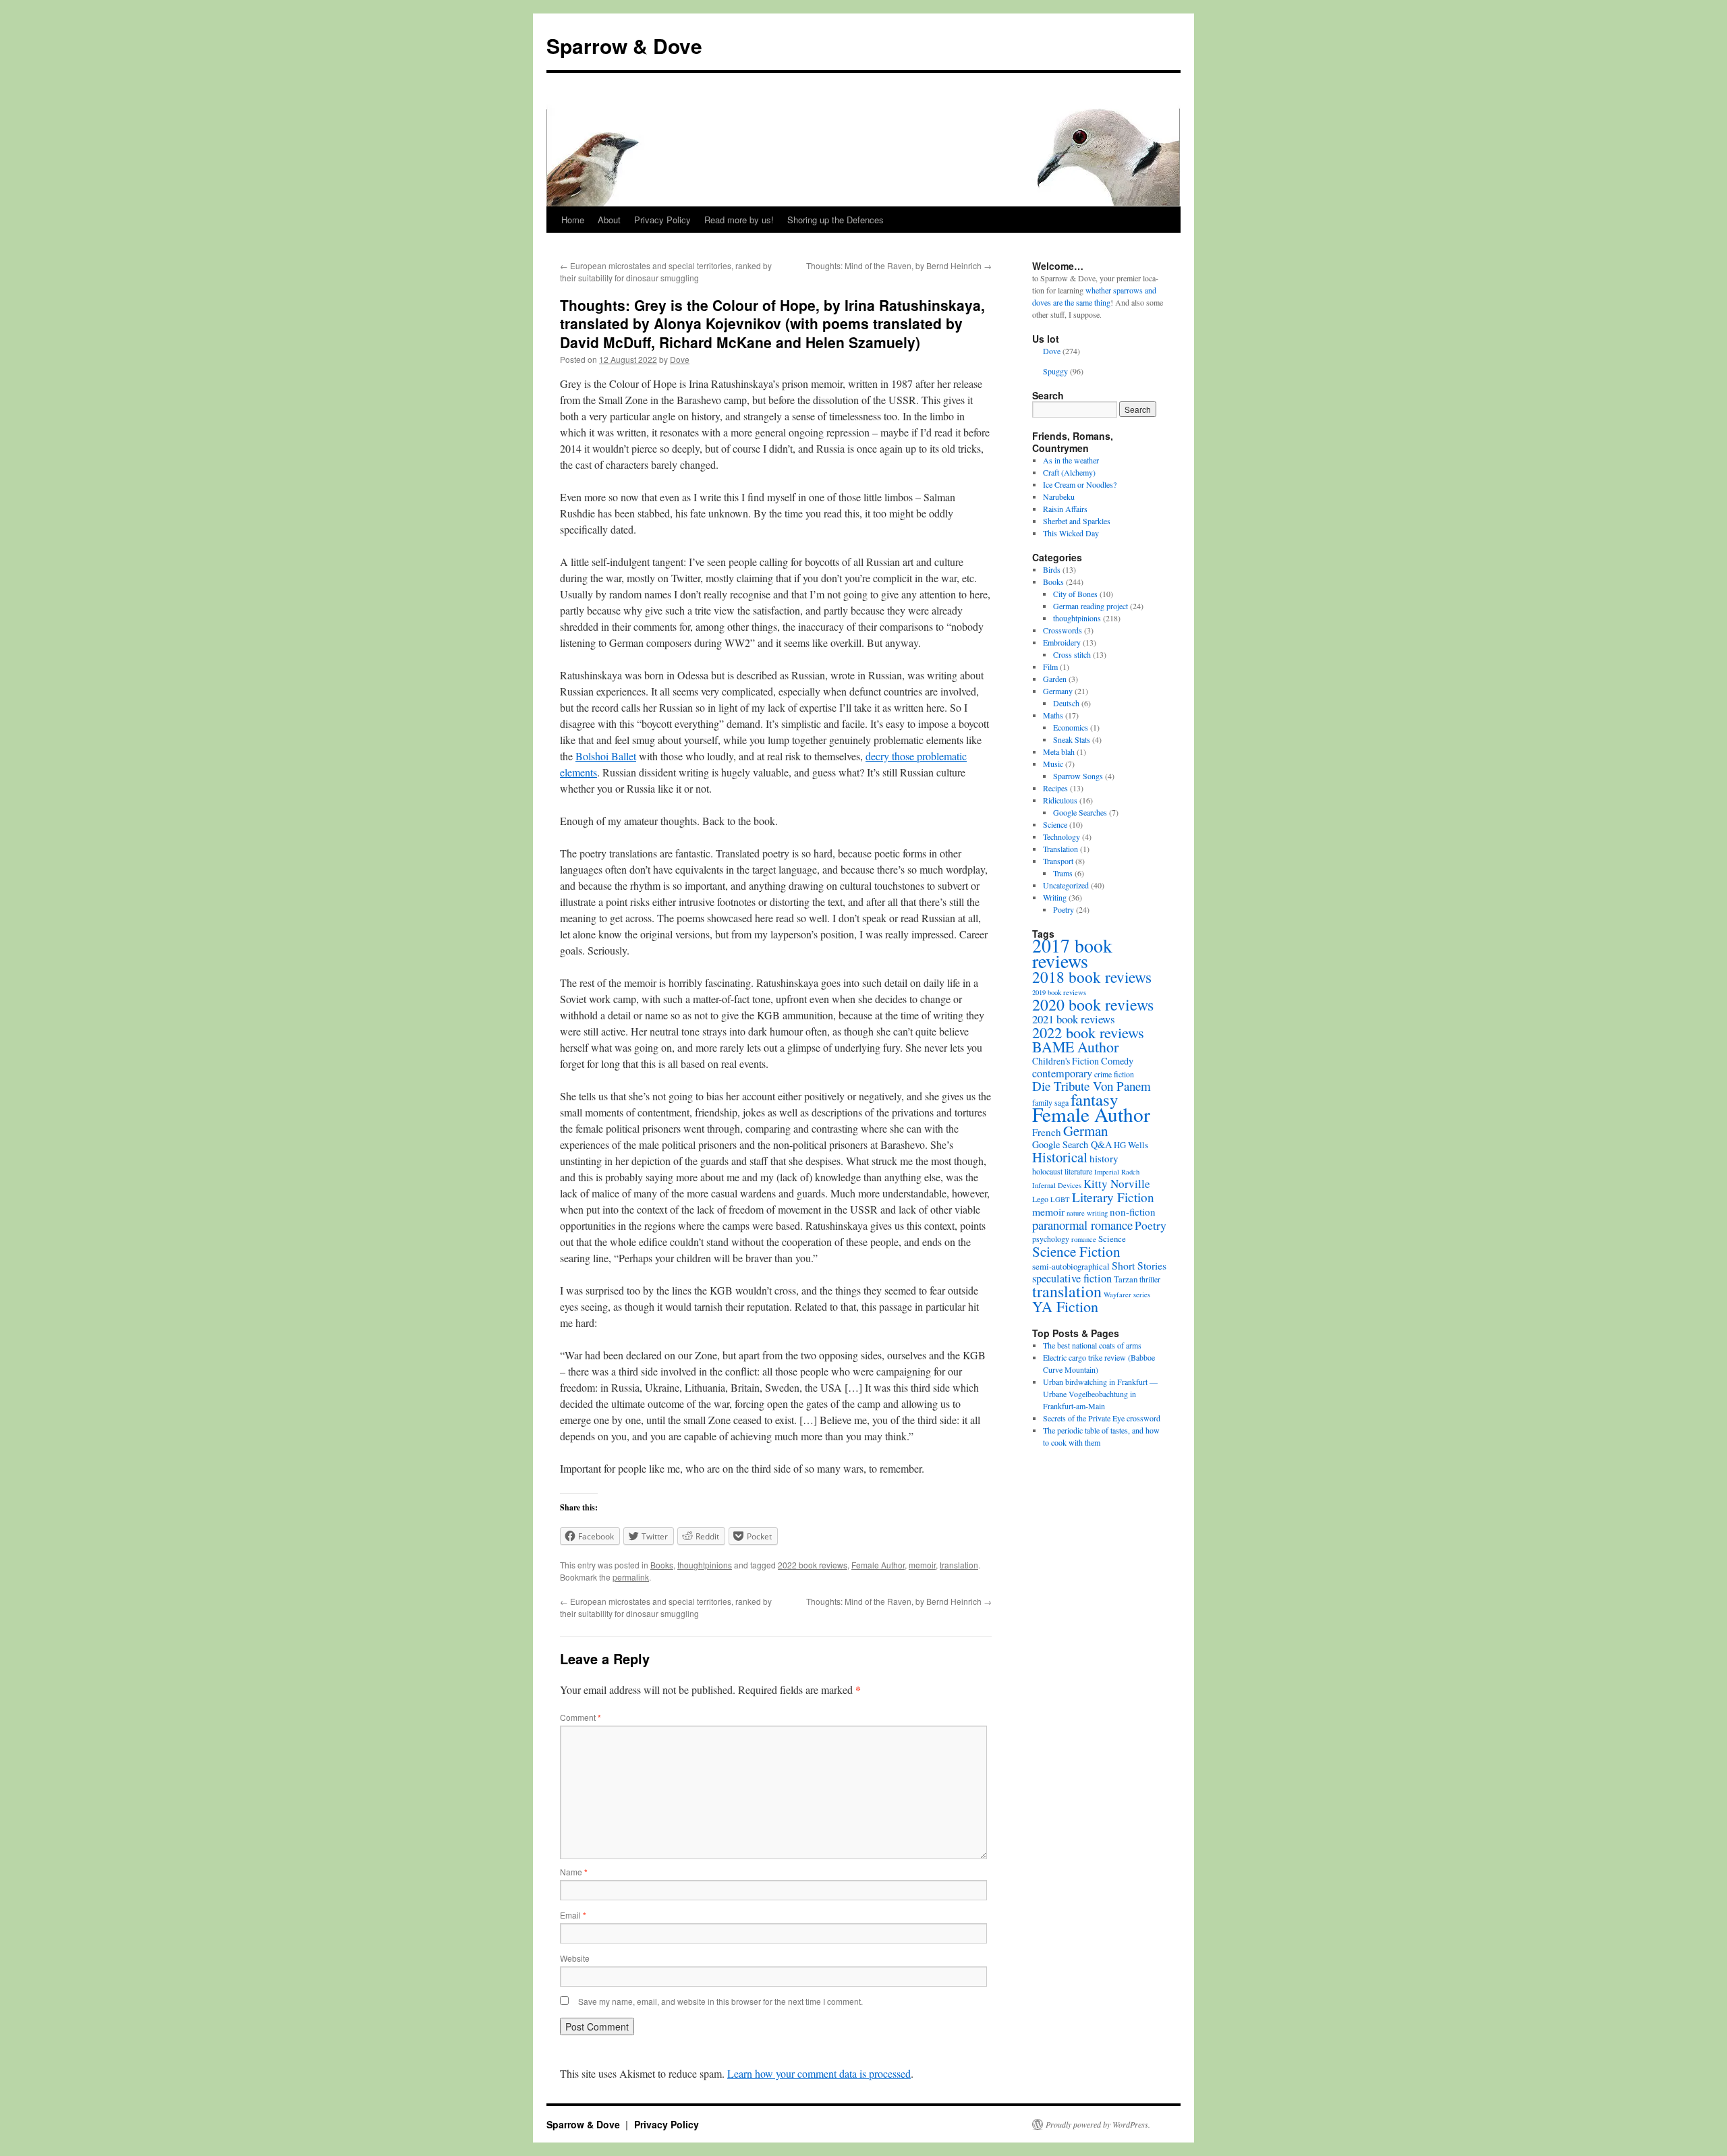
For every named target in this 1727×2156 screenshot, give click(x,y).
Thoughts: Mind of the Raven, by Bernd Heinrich (899, 265)
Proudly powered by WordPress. (1098, 2124)
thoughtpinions (705, 1565)
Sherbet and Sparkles (1077, 521)
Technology (1061, 836)
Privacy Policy (662, 220)
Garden (1055, 679)
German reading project (1091, 606)
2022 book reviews (813, 1565)
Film (1050, 666)
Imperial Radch (1117, 1172)
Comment (581, 1717)
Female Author (878, 1565)
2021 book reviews (1074, 1019)
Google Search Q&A (1072, 1144)
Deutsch (1066, 703)
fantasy (1094, 1099)
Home (573, 220)
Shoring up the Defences (836, 220)
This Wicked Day (1071, 533)
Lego (1040, 1199)
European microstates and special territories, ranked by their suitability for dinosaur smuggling (666, 272)
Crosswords (1063, 630)
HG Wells (1131, 1145)
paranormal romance (1082, 1225)
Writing (1055, 897)
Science (1055, 824)
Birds (1052, 569)
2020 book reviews (1093, 1004)
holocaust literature (1062, 1171)
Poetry (1064, 909)
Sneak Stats (1072, 739)
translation (959, 1565)
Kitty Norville (1117, 1184)
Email (573, 1915)
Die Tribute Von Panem (1092, 1086)
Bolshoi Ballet (606, 756)
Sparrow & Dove (624, 46)
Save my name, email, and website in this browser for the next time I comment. (720, 2001)
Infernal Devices (1057, 1185)
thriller (1150, 1279)
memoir (922, 1565)
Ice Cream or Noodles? (1080, 484)
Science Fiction (1076, 1251)
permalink (631, 1577)
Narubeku (1059, 497)
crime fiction (1114, 1074)
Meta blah (1059, 751)
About (609, 220)
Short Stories (1139, 1265)
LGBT (1060, 1199)
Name (574, 1872)
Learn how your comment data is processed (819, 2073)
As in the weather (1071, 460)
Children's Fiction (1066, 1061)
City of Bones (1075, 594)
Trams (1063, 873)
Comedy (1117, 1061)
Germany (1058, 691)
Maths (1053, 715)
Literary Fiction (1113, 1197)
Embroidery (1062, 642)
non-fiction (1133, 1212)
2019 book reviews (1059, 992)
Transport (1058, 861)
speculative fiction (1072, 1278)
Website (575, 1958)
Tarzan (1126, 1279)
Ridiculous (1060, 800)
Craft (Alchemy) (1069, 472)
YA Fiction (1065, 1306)
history (1104, 1158)
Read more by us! (739, 220)
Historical (1060, 1157)
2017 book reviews (1072, 953)
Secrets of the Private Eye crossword (1102, 1418)
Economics (1071, 727)
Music (1053, 764)
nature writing (1087, 1213)
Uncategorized (1066, 885)
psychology (1051, 1239)
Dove (680, 359)
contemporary (1062, 1073)
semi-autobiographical (1071, 1266)
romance (1084, 1239)
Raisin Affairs (1065, 509)
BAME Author (1075, 1047)
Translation (1060, 849)
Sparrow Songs (1078, 776)
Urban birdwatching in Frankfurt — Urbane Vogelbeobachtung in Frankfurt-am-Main (1100, 1394)
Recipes (1055, 788)
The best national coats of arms (1092, 1345)
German (1085, 1131)
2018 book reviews (1092, 977)
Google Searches (1080, 812)
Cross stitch (1072, 654)
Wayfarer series (1127, 1295)
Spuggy (1055, 371)
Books (662, 1565)
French (1047, 1132)
